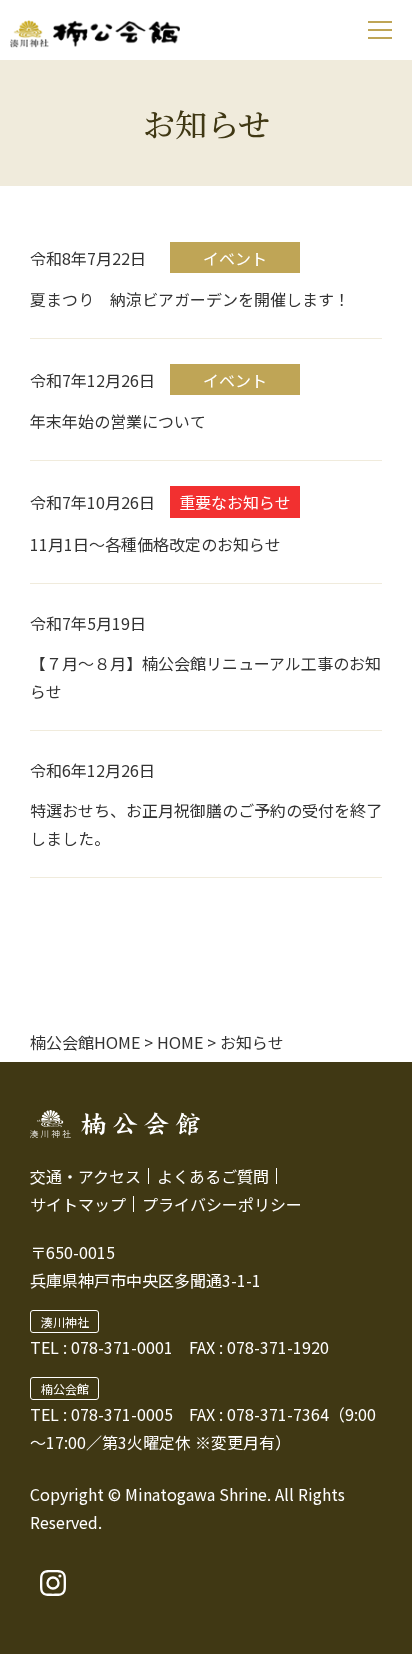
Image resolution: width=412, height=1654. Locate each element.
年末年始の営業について (118, 421)
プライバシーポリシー (222, 1204)
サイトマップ (78, 1204)
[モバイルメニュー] (379, 30)
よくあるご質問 (213, 1176)
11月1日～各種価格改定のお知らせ (155, 544)
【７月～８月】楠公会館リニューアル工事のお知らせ (205, 677)
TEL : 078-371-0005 (101, 1414)
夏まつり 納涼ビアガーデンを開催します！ (190, 299)
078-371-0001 (122, 1347)
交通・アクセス (85, 1176)
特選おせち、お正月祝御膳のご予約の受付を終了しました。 (206, 824)
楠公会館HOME (85, 1042)
